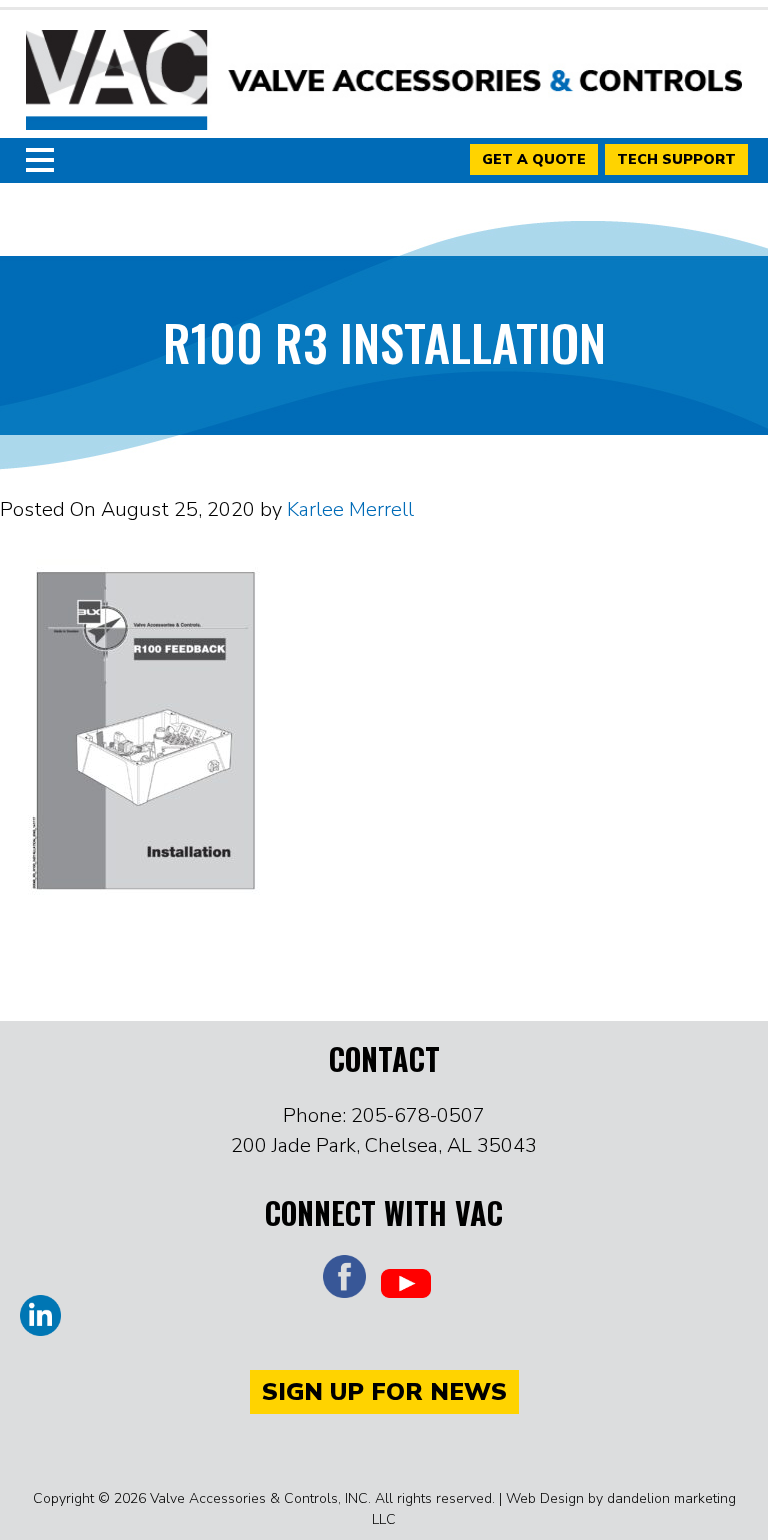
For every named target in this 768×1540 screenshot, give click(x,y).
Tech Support (676, 159)
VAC (384, 80)
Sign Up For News (384, 1392)
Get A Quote (534, 159)
